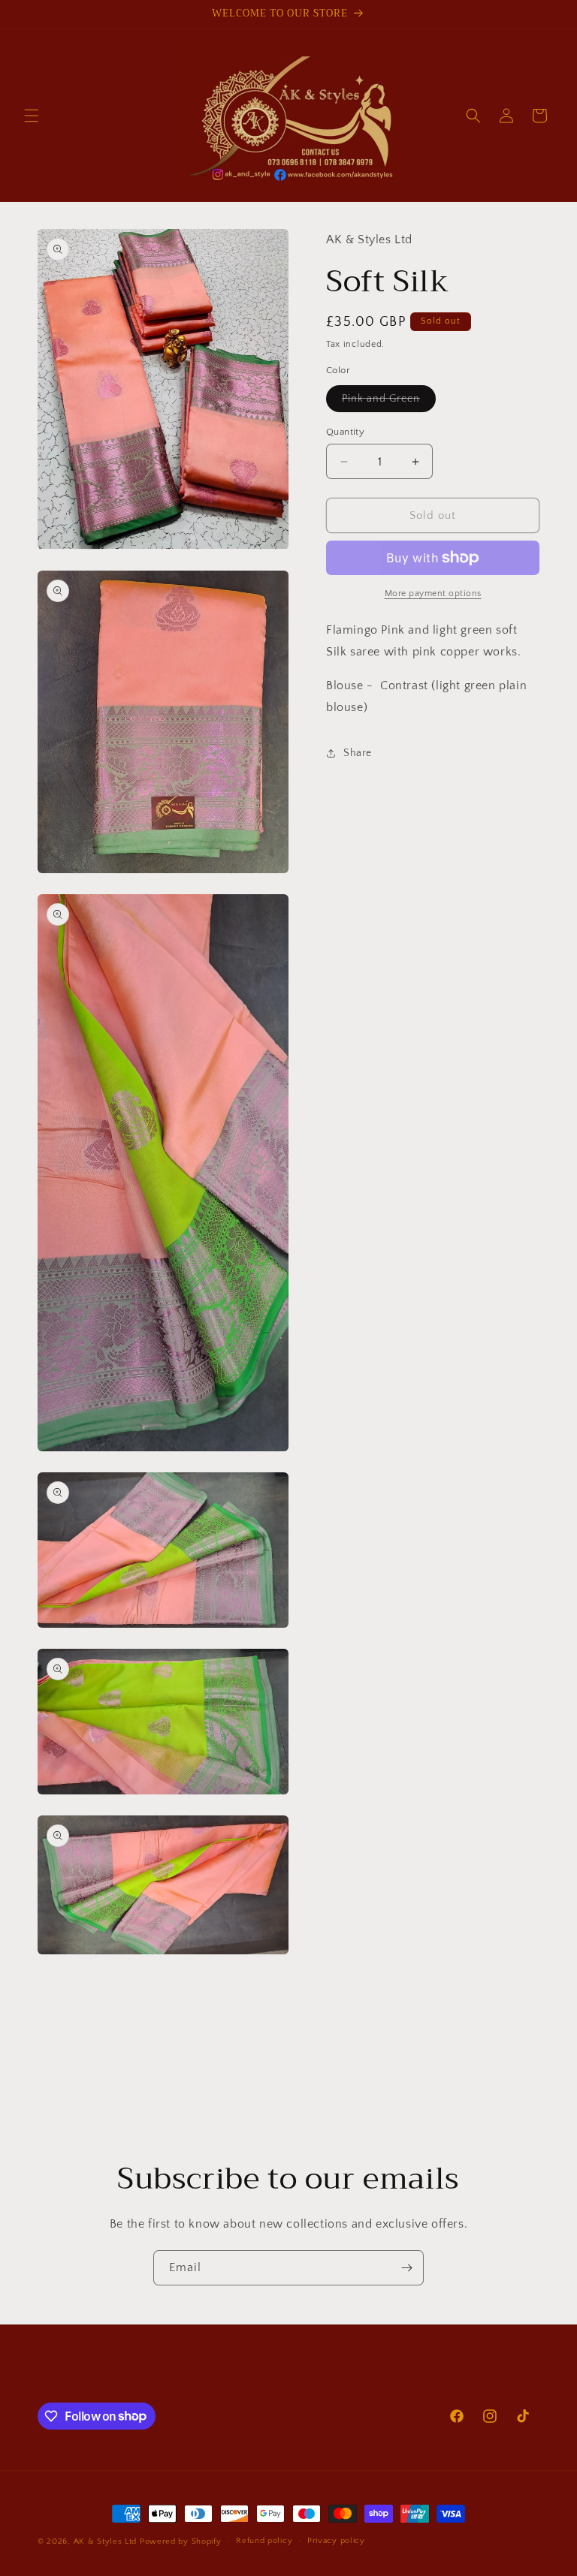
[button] (32, 116)
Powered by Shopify (181, 2541)
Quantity (345, 432)
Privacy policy (336, 2541)
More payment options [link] (433, 594)
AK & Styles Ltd (106, 2541)
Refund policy (264, 2541)
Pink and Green (389, 402)
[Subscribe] (406, 2268)
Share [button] (358, 753)
